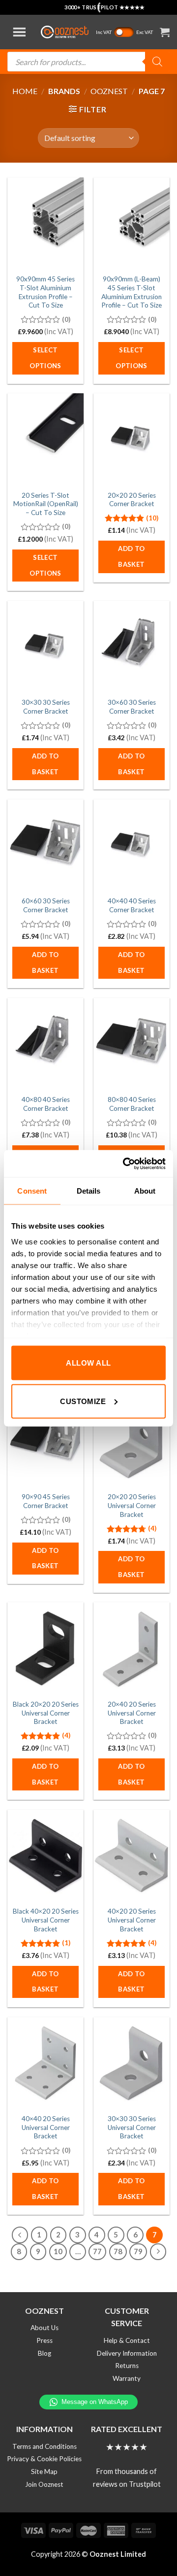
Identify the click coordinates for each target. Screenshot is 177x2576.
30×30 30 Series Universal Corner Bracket (132, 2127)
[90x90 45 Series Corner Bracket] (45, 1441)
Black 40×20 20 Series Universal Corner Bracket (46, 1920)
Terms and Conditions (44, 2446)
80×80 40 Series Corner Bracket (132, 1104)
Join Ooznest (44, 2484)
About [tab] (145, 1191)
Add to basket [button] (131, 556)
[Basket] (165, 32)
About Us (44, 2328)
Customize (83, 1401)
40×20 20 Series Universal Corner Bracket (132, 1920)
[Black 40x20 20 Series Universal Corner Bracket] (45, 1855)
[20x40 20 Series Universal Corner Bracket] (132, 1648)
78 (118, 2251)
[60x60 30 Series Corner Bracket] (45, 845)
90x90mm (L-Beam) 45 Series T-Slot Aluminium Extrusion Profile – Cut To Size (132, 292)
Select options (45, 358)
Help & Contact (127, 2340)
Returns (127, 2366)
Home (25, 91)
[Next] (158, 2252)
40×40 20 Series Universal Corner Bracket (46, 2127)
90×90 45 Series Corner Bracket (46, 1501)
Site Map (44, 2472)
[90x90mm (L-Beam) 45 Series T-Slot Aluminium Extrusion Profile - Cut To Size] (132, 223)
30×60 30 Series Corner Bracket (132, 707)
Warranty (127, 2378)
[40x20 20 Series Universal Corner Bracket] (132, 1855)
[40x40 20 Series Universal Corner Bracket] (45, 2063)
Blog (44, 2353)
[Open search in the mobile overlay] (88, 62)
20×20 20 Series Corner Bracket (132, 500)
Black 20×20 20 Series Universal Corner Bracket (46, 1713)
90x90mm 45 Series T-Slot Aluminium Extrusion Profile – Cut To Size (45, 292)
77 (97, 2251)
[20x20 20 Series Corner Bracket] (132, 439)
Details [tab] (89, 1191)
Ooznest (109, 91)
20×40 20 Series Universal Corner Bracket (132, 1713)
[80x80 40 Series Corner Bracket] (132, 1044)
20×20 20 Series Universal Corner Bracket (132, 1505)
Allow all (88, 1363)
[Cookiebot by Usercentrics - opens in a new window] (125, 1164)
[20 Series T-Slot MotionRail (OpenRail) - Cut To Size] (45, 439)
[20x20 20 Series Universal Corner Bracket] (132, 1441)
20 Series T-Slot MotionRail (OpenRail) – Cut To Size (46, 504)
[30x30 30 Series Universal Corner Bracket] (132, 2063)
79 (138, 2251)
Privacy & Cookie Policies (44, 2459)
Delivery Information (127, 2353)
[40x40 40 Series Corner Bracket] (132, 845)
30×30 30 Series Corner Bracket (46, 707)
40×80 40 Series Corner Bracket (46, 1104)
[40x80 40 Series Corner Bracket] (45, 1044)
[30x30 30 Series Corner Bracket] (45, 647)
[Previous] (20, 2235)
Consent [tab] (32, 1191)
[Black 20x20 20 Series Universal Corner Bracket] (45, 1648)
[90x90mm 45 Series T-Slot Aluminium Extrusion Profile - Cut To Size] (45, 223)
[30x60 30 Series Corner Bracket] (132, 647)
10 (58, 2251)
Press (44, 2340)
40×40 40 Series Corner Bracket (132, 905)
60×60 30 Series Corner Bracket (46, 905)
